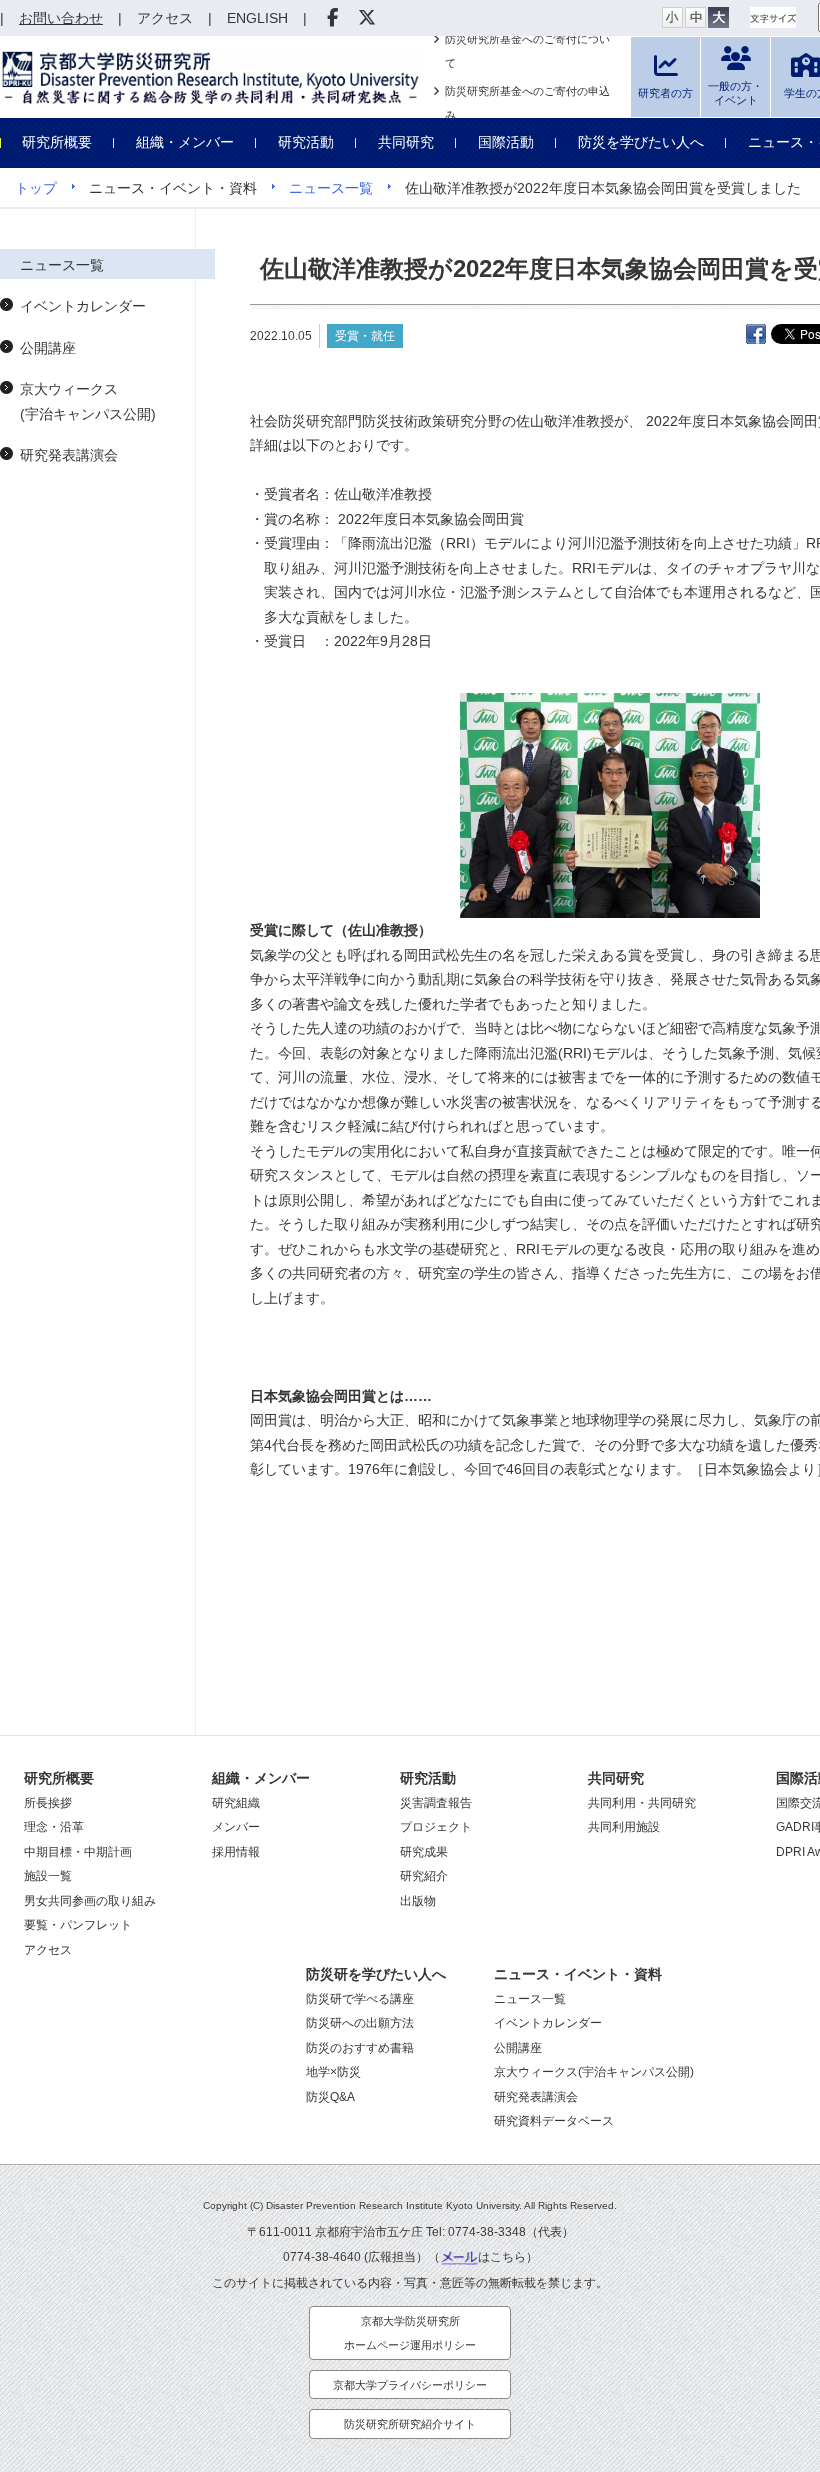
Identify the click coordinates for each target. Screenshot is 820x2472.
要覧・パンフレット (78, 1925)
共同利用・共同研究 (642, 1803)
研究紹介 (424, 1876)
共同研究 (406, 142)
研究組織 (236, 1803)
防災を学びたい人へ (641, 142)
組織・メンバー (185, 142)
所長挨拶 (48, 1803)
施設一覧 (48, 1876)
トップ (36, 188)
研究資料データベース (554, 2121)
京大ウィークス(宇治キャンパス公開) (88, 401)
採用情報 (236, 1852)
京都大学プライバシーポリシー (410, 2385)
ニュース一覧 (331, 188)
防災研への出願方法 (360, 2023)
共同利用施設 (624, 1827)
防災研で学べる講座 (360, 1999)
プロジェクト (436, 1827)
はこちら (502, 2257)
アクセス (48, 1950)
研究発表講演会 (69, 455)
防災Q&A (330, 2097)
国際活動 (506, 142)
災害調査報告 (436, 1803)
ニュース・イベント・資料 (578, 1974)
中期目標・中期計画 (78, 1852)
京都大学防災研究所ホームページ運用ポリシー (410, 2333)
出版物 (418, 1901)
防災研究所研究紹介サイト (410, 2424)
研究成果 (424, 1852)
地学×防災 (333, 2072)
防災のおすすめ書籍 (360, 2048)
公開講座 (48, 348)
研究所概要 (57, 142)
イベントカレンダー (83, 306)
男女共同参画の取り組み (90, 1901)
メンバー (236, 1827)
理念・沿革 (54, 1827)
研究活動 (306, 142)
